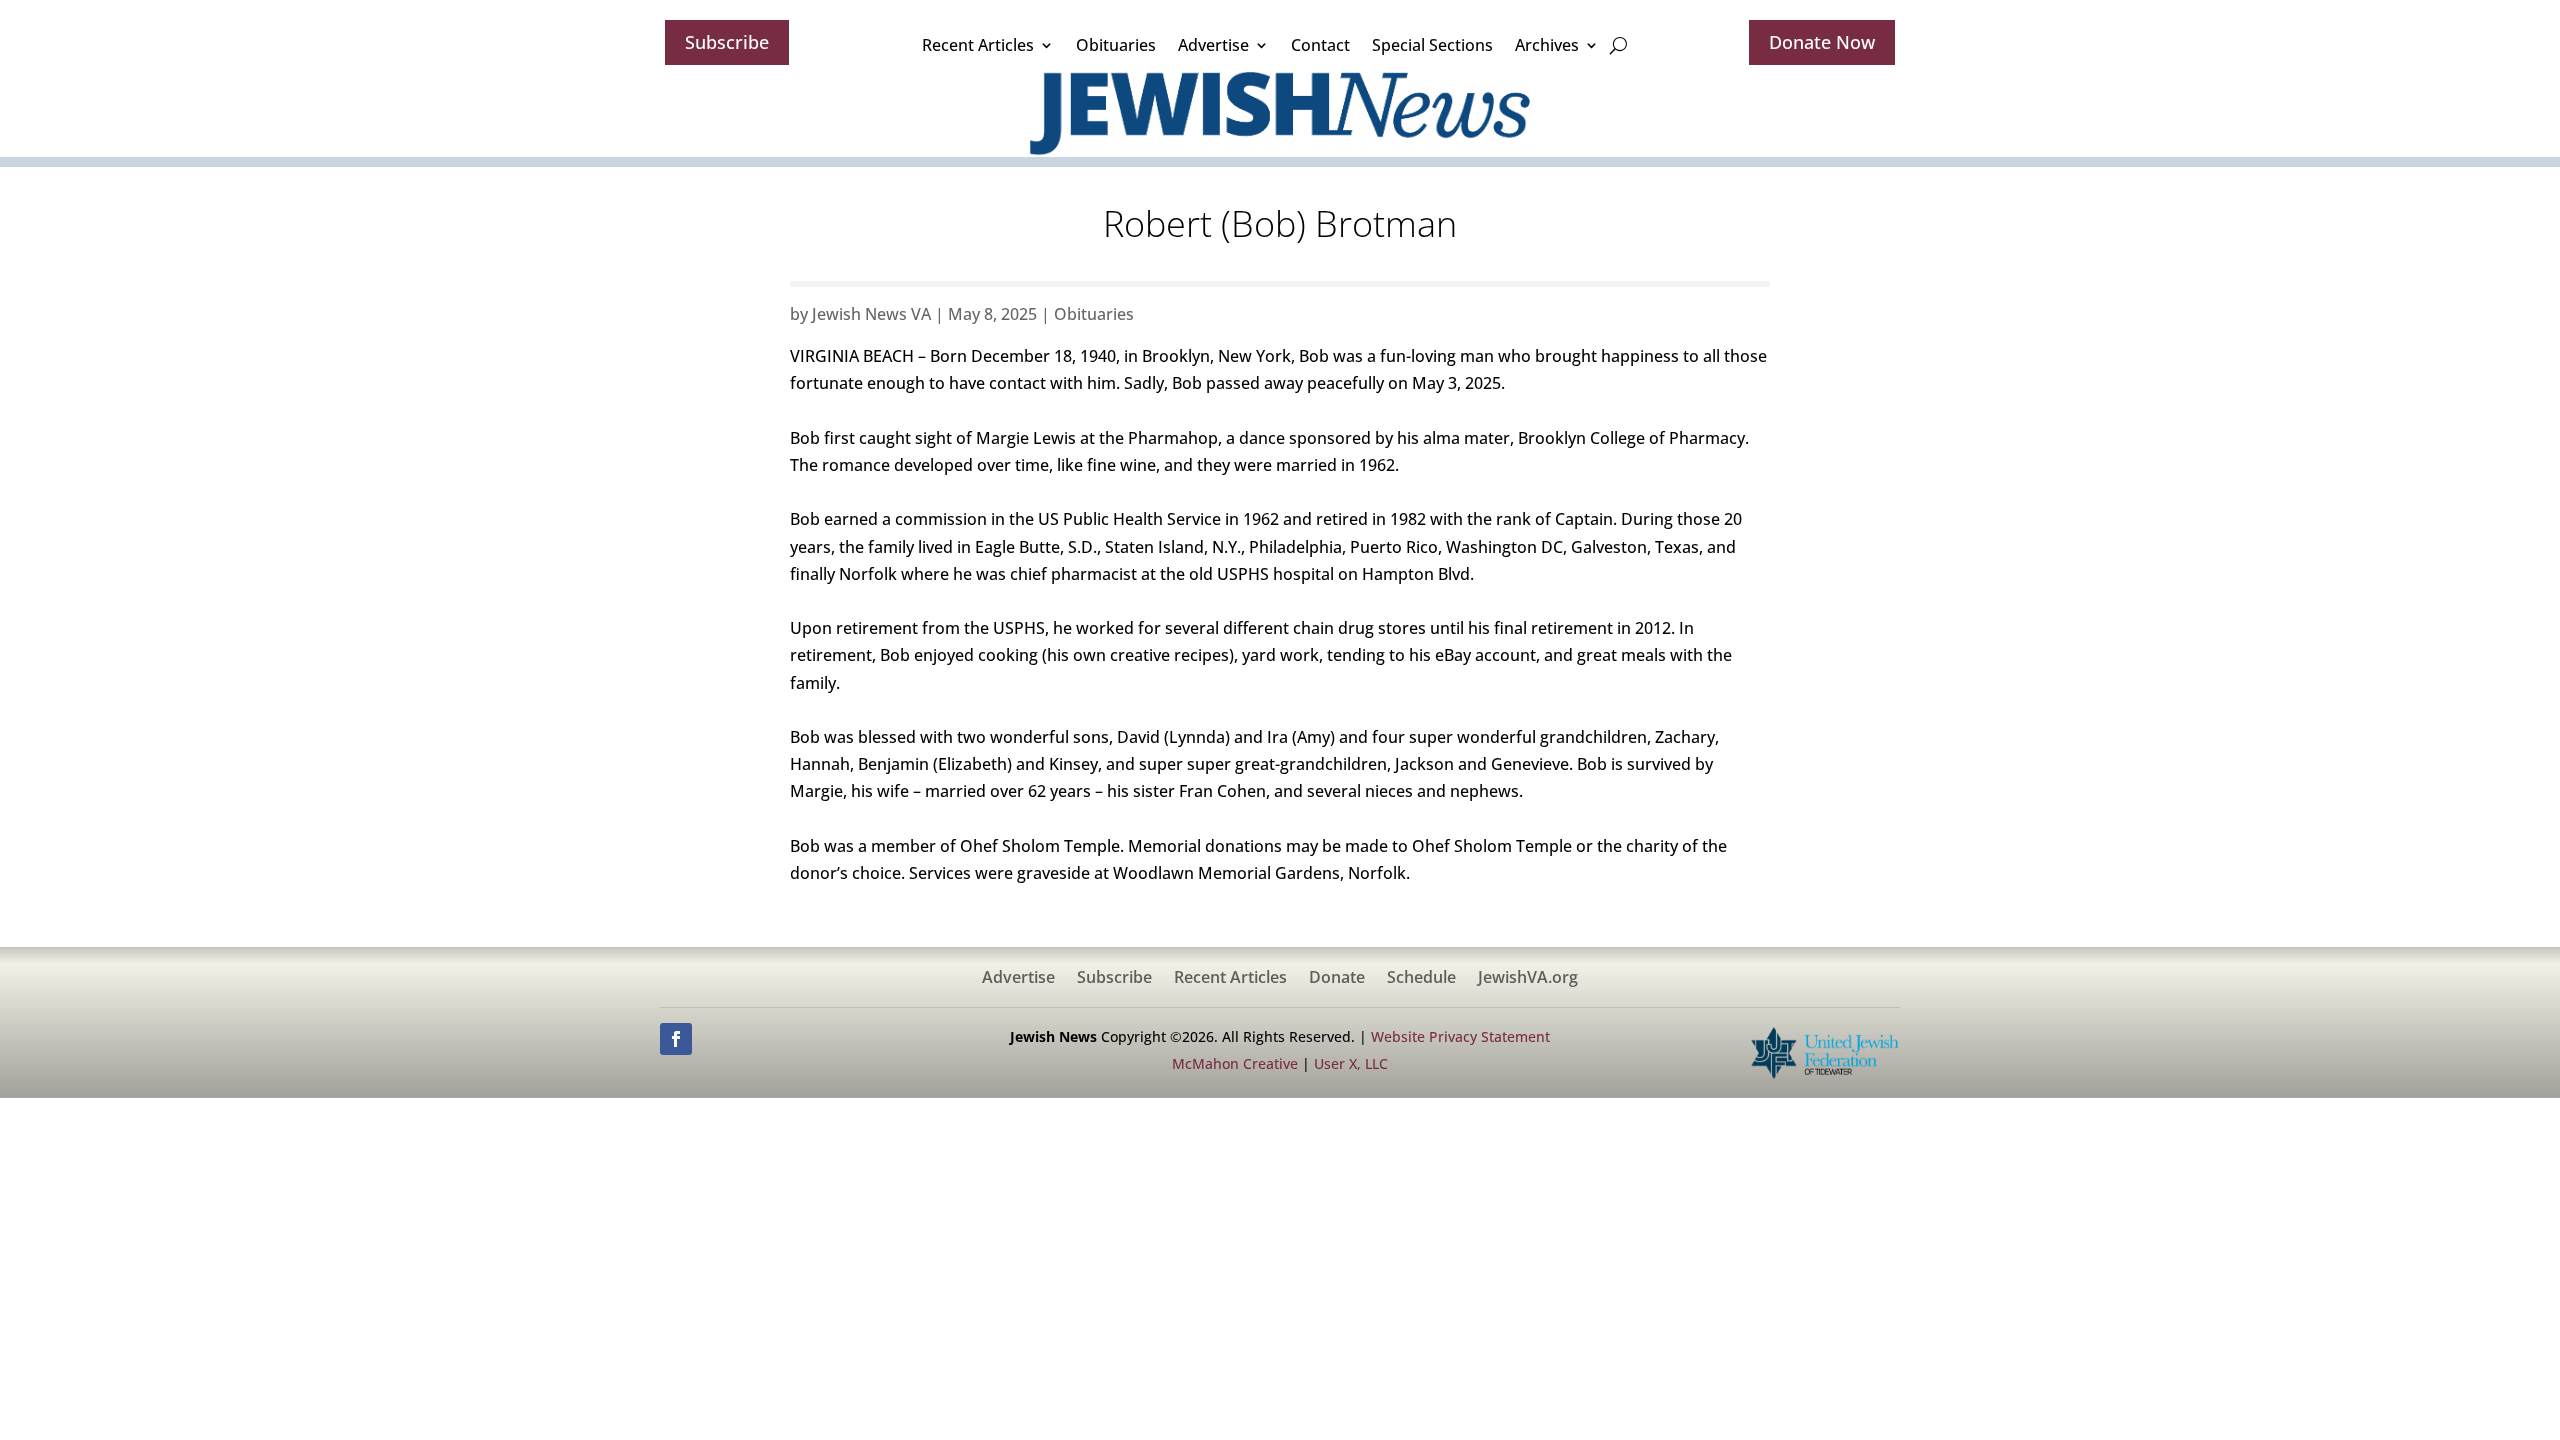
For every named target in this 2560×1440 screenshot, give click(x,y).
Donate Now (1822, 42)
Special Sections (1432, 45)
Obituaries (1116, 45)
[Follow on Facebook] (676, 1039)
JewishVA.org (1528, 979)
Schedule (1421, 979)
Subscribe (727, 42)
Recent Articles (978, 45)
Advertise (1213, 45)
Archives (1547, 45)
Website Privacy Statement (1460, 1036)
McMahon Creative (1235, 1063)
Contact (1320, 45)
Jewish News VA (871, 314)
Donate (1337, 979)
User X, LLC (1351, 1063)
